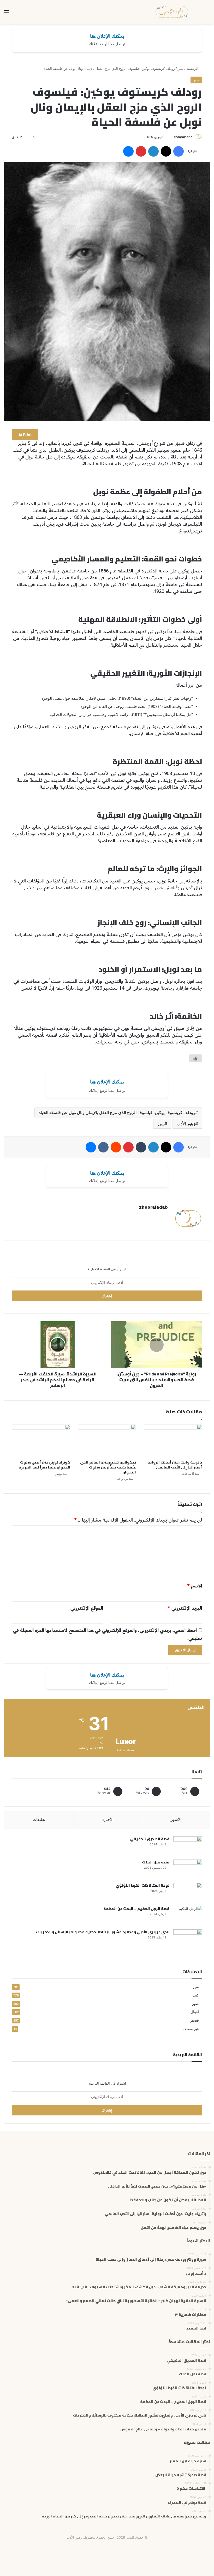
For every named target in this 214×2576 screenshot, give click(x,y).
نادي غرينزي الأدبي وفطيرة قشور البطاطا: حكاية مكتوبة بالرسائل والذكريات (103, 1932)
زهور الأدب (186, 1124)
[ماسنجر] (128, 151)
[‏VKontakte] (103, 1147)
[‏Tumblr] (141, 1147)
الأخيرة (108, 1819)
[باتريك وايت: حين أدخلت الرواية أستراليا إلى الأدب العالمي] (173, 1441)
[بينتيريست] (141, 151)
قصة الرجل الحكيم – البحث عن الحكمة (136, 1909)
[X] (166, 151)
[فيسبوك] (179, 151)
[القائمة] (7, 14)
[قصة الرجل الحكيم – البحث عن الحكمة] (188, 1916)
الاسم (195, 1586)
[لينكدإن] (153, 151)
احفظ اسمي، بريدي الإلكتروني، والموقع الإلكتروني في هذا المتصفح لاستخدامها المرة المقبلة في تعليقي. (108, 1634)
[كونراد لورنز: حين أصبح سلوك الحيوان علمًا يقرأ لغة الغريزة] (41, 1441)
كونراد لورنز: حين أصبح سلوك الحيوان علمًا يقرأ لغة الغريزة (44, 1465)
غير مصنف (191, 2029)
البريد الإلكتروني (185, 1608)
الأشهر (176, 1819)
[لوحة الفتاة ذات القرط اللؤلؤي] (188, 1893)
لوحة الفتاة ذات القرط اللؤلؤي (142, 1885)
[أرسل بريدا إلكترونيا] (172, 137)
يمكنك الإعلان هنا (107, 36)
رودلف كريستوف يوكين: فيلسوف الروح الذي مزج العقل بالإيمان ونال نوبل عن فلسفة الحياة (117, 1112)
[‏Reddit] (116, 1147)
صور (195, 2004)
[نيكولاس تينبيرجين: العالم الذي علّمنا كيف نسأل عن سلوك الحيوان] (107, 1441)
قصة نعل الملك (156, 1862)
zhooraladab (183, 137)
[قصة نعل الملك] (188, 1869)
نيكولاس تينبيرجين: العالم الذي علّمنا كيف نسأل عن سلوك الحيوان (108, 1467)
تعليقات (39, 1819)
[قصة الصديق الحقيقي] (188, 1846)
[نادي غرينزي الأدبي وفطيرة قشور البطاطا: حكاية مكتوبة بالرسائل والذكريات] (188, 1939)
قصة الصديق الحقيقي (150, 1839)
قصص (194, 2020)
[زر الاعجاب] (195, 1058)
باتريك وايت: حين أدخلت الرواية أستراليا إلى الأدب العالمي (175, 1465)
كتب (196, 1995)
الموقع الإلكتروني (87, 1608)
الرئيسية (193, 68)
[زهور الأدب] (172, 12)
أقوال (195, 2012)
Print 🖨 (25, 435)
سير (181, 68)
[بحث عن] (207, 14)
